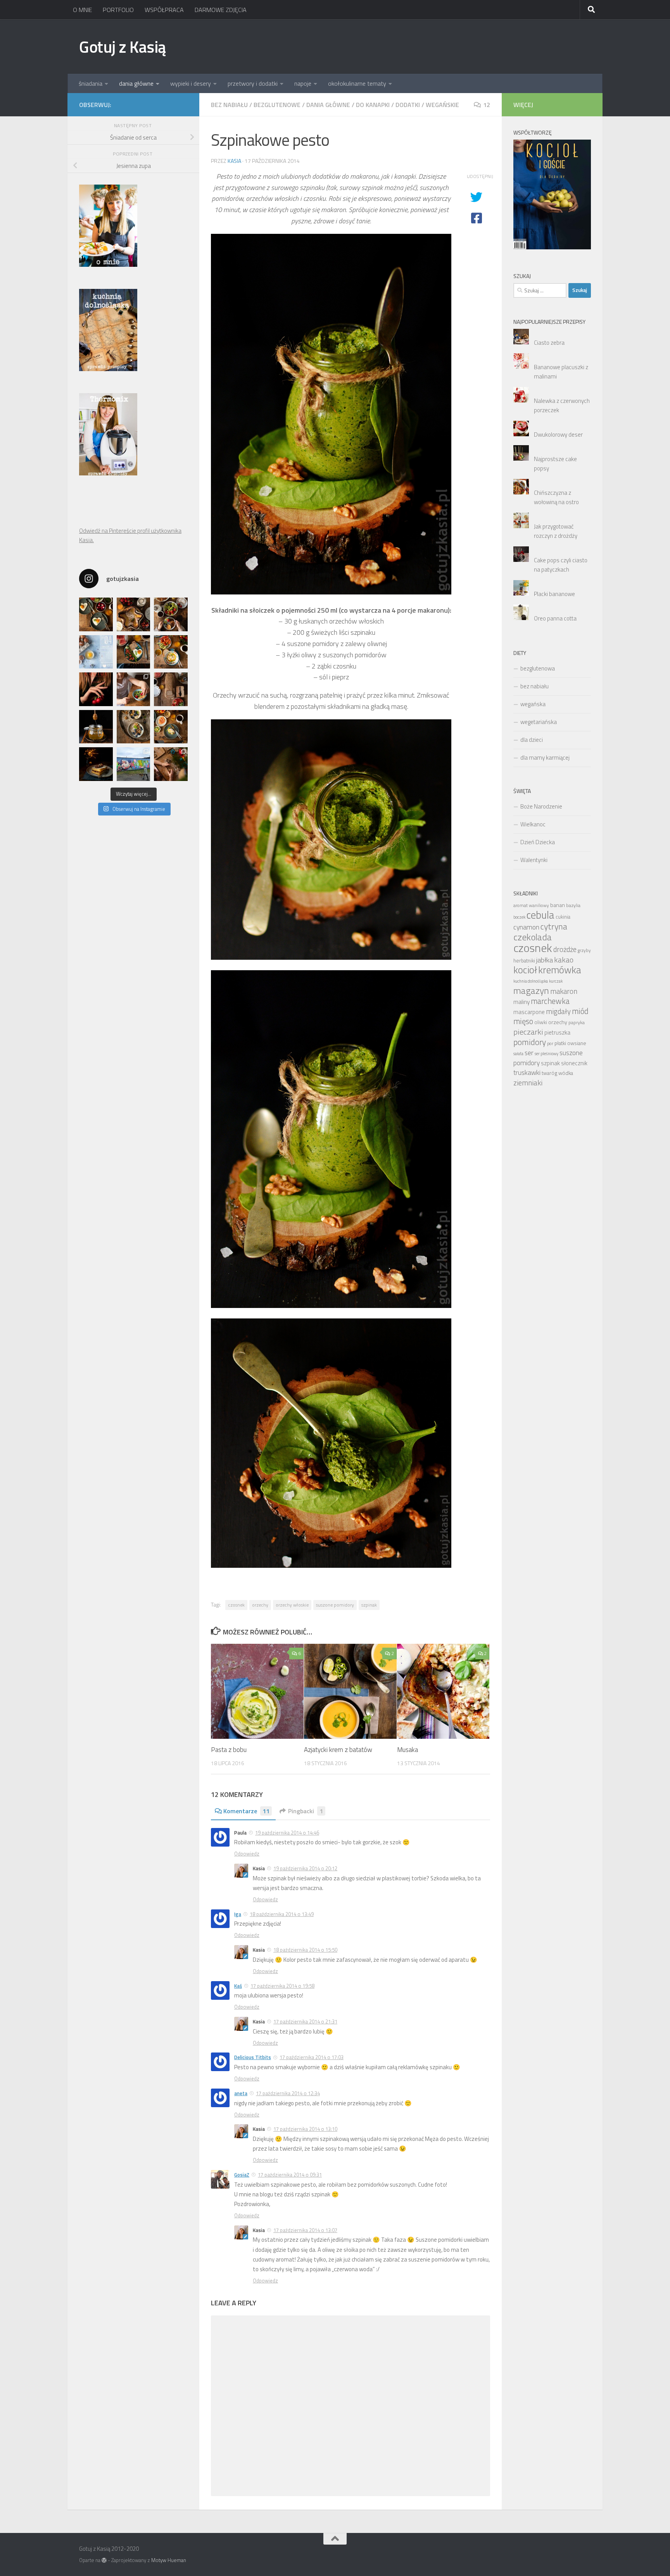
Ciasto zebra (549, 343)
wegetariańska (539, 722)
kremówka (560, 970)
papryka (577, 1022)
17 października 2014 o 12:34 (288, 2093)
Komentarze (246, 1811)
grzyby (584, 950)
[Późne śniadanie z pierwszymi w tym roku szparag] (134, 652)
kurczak (556, 981)
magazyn (531, 990)
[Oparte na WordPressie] (104, 2560)
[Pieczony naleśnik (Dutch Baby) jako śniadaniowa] (134, 614)
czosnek (236, 1605)
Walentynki (534, 860)
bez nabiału (229, 105)
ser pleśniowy (547, 1054)
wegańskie (442, 105)
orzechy (260, 1605)
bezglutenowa (538, 668)
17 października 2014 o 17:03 (312, 2057)
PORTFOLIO (118, 10)
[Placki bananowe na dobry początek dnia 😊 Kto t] (171, 614)
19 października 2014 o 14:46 (287, 1833)
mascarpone (529, 1012)
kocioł (525, 970)
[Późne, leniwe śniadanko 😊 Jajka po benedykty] (171, 727)
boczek (519, 917)
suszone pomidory (335, 1605)
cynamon (526, 927)
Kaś (238, 1986)
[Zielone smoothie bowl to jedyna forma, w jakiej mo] (134, 689)
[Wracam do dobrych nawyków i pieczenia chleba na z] (171, 689)
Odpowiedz (247, 1854)
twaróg (549, 1073)
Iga (238, 1914)
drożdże (565, 949)
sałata (518, 1054)
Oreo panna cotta (555, 618)
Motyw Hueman (169, 2560)
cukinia (563, 917)
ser (529, 1053)
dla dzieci (532, 740)
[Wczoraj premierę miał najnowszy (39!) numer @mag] (96, 689)
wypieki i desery (191, 83)
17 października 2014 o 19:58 (282, 1986)
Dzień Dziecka (538, 842)
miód (580, 1011)
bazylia (573, 905)
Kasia (234, 161)
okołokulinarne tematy (357, 83)
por (550, 1044)
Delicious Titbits (253, 2057)
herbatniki (524, 961)
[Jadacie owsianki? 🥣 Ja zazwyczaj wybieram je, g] (134, 727)
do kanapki (373, 105)
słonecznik (574, 1063)
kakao (564, 960)
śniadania (91, 83)
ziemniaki (528, 1083)
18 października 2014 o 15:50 (305, 1950)
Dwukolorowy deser (558, 435)
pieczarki (528, 1032)
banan (558, 905)
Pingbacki (306, 1811)
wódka (566, 1073)
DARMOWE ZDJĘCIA (221, 10)
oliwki (541, 1022)
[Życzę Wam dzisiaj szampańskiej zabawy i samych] (96, 764)
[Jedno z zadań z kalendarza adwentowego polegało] (171, 764)
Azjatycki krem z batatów (338, 1750)
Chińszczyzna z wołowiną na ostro (556, 497)
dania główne (136, 83)
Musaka (408, 1750)
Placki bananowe (554, 594)
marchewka (550, 1001)
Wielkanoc (533, 824)
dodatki (408, 105)
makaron (564, 991)
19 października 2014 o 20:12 (305, 1868)
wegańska (533, 704)
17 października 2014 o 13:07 (305, 2230)
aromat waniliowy (531, 905)
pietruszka (557, 1032)
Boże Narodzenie (541, 806)
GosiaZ (242, 2175)
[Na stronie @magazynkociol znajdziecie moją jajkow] (96, 652)
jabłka (545, 960)
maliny (521, 1002)
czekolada (533, 937)
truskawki (527, 1072)
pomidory (530, 1042)
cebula (540, 915)
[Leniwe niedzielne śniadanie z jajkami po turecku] (171, 652)
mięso (523, 1021)
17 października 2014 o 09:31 (290, 2175)
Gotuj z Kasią (123, 47)
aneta (241, 2093)
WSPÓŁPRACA (164, 10)
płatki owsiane (570, 1043)
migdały (558, 1011)
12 (487, 105)
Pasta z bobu (229, 1750)
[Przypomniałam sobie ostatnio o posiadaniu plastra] (96, 727)
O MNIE (82, 10)
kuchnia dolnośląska (531, 981)
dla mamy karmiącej (545, 758)
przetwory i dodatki (253, 83)
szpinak (369, 1605)
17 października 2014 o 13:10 (305, 2129)
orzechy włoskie (292, 1605)
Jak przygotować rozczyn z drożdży (556, 531)
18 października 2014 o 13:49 (282, 1914)
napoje (303, 83)
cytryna (554, 926)
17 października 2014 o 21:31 (305, 2021)
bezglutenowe (277, 105)
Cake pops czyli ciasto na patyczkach (561, 565)
